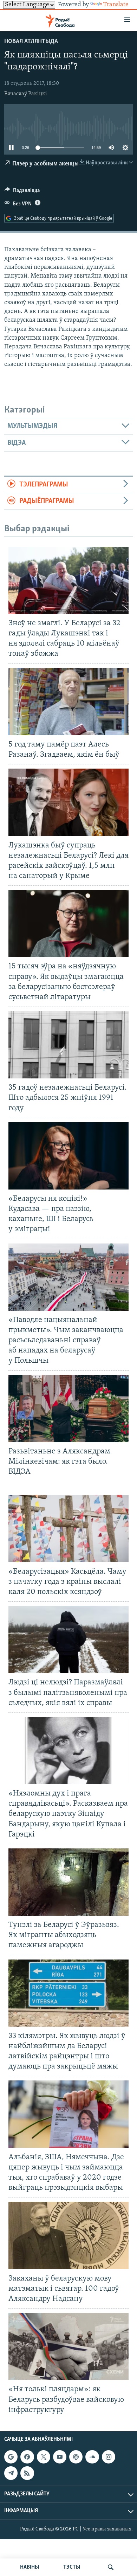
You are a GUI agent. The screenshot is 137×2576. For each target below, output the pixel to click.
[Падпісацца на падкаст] (76, 2457)
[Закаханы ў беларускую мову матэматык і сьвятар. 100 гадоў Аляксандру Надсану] (68, 2235)
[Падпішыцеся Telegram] (11, 2473)
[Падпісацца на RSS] (27, 2473)
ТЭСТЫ (72, 2567)
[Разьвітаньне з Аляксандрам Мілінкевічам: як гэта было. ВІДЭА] (68, 1409)
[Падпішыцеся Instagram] (109, 2457)
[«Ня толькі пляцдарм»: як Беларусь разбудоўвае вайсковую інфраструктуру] (68, 2346)
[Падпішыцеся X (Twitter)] (44, 2457)
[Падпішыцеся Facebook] (27, 2457)
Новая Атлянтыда (31, 42)
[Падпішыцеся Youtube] (60, 2457)
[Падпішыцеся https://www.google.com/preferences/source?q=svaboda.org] (11, 2457)
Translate (116, 5)
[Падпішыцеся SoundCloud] (92, 2457)
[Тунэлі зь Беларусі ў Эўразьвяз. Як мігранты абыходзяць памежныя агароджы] (68, 1882)
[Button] (22, 192)
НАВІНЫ (30, 2567)
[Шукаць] (111, 2567)
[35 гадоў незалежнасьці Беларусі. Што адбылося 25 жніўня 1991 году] (68, 1045)
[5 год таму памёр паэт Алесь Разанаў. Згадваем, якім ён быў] (68, 702)
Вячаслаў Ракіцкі (26, 94)
